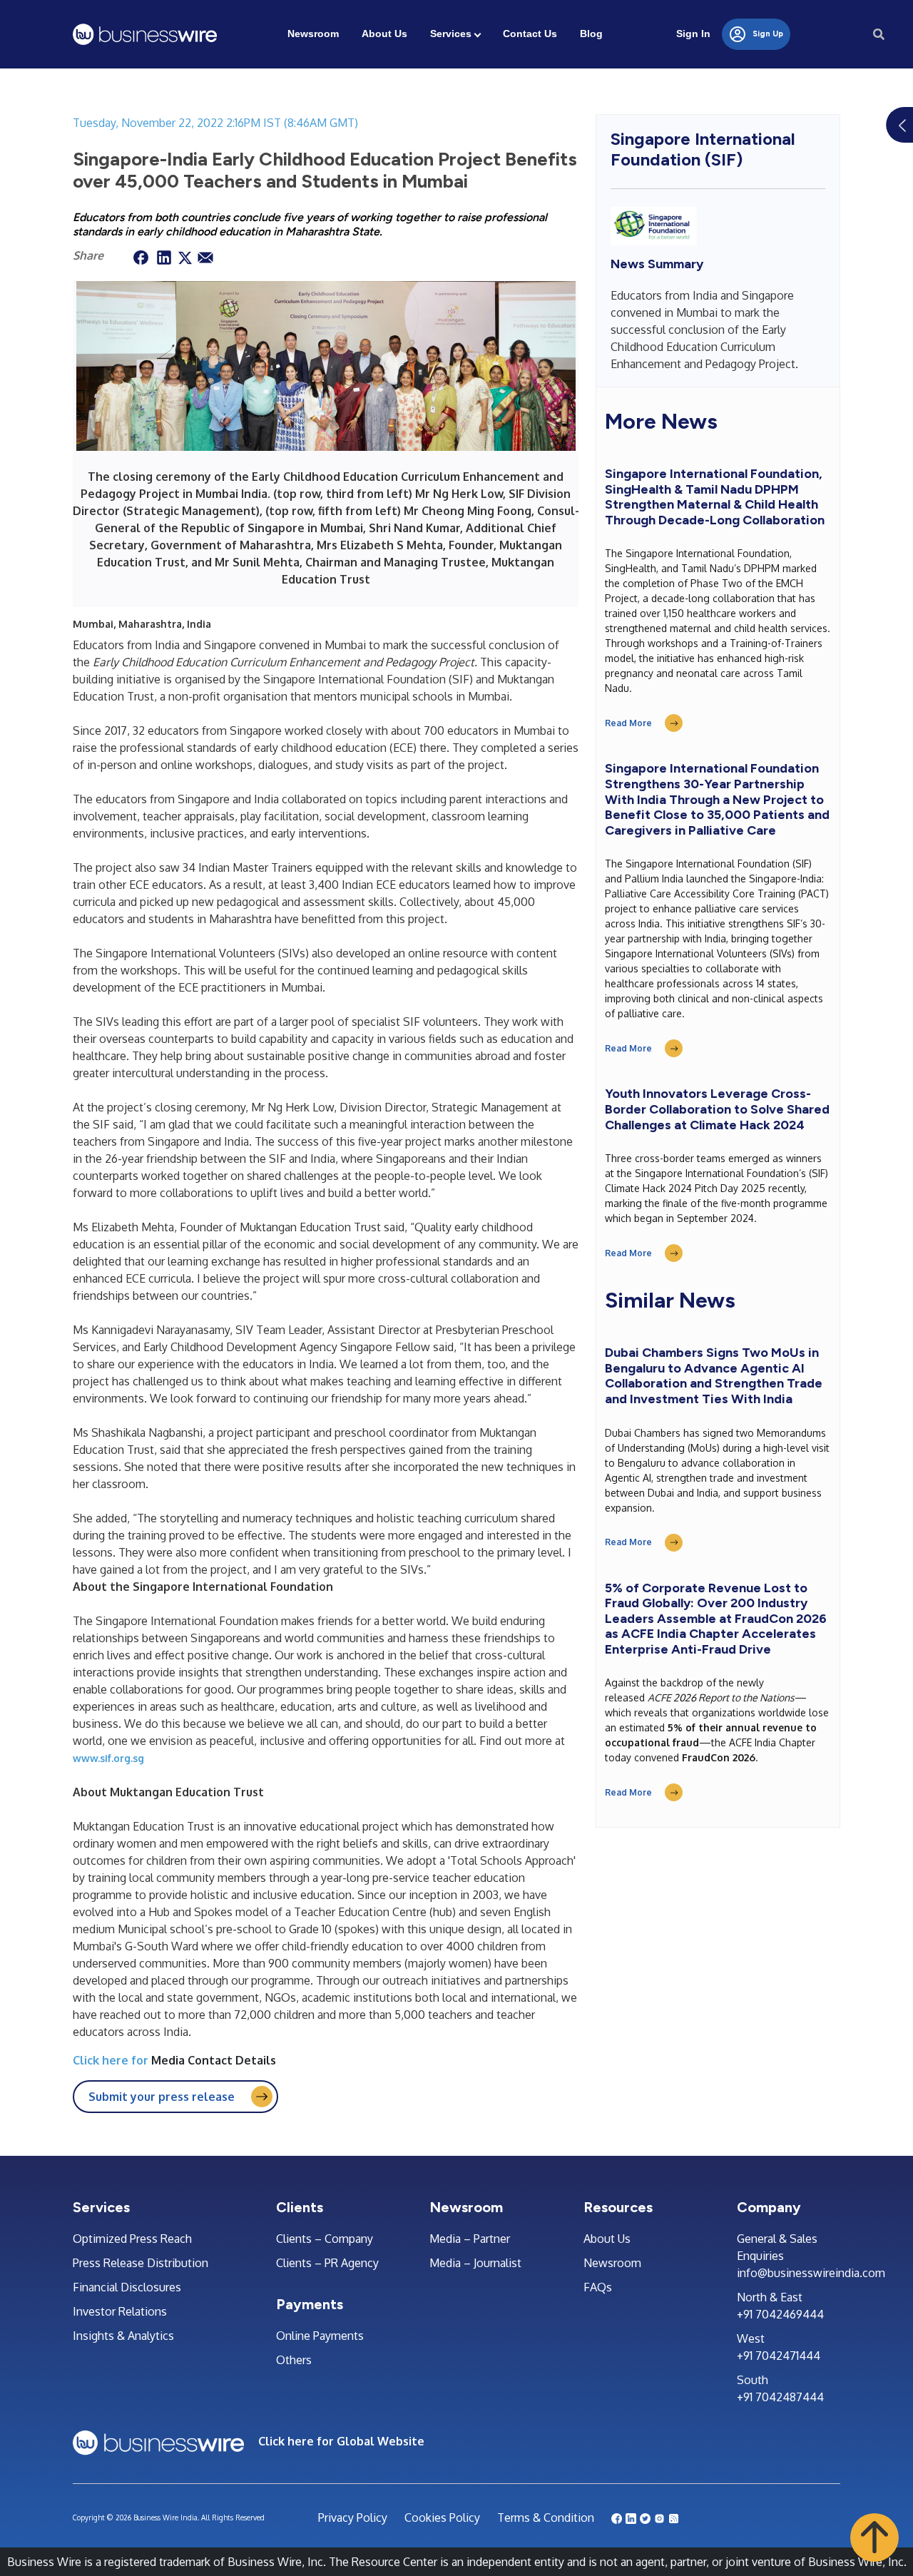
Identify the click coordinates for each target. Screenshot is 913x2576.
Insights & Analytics (123, 2336)
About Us (384, 34)
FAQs (598, 2287)
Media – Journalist (475, 2263)
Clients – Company (325, 2239)
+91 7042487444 (780, 2397)
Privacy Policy (353, 2518)
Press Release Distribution (141, 2263)
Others (294, 2360)
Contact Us (530, 34)
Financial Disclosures (127, 2287)
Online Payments (320, 2336)
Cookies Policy (442, 2518)
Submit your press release (162, 2097)
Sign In (693, 34)
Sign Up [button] (767, 34)
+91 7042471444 (779, 2356)
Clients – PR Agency (327, 2263)
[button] (874, 2537)
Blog (591, 34)
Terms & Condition (546, 2518)
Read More (628, 723)
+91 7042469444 (780, 2314)
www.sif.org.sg (108, 1758)
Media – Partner (470, 2239)
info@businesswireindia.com (789, 2273)
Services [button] (451, 34)
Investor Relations (120, 2311)
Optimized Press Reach (132, 2239)
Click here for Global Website (341, 2441)
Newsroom (313, 34)
